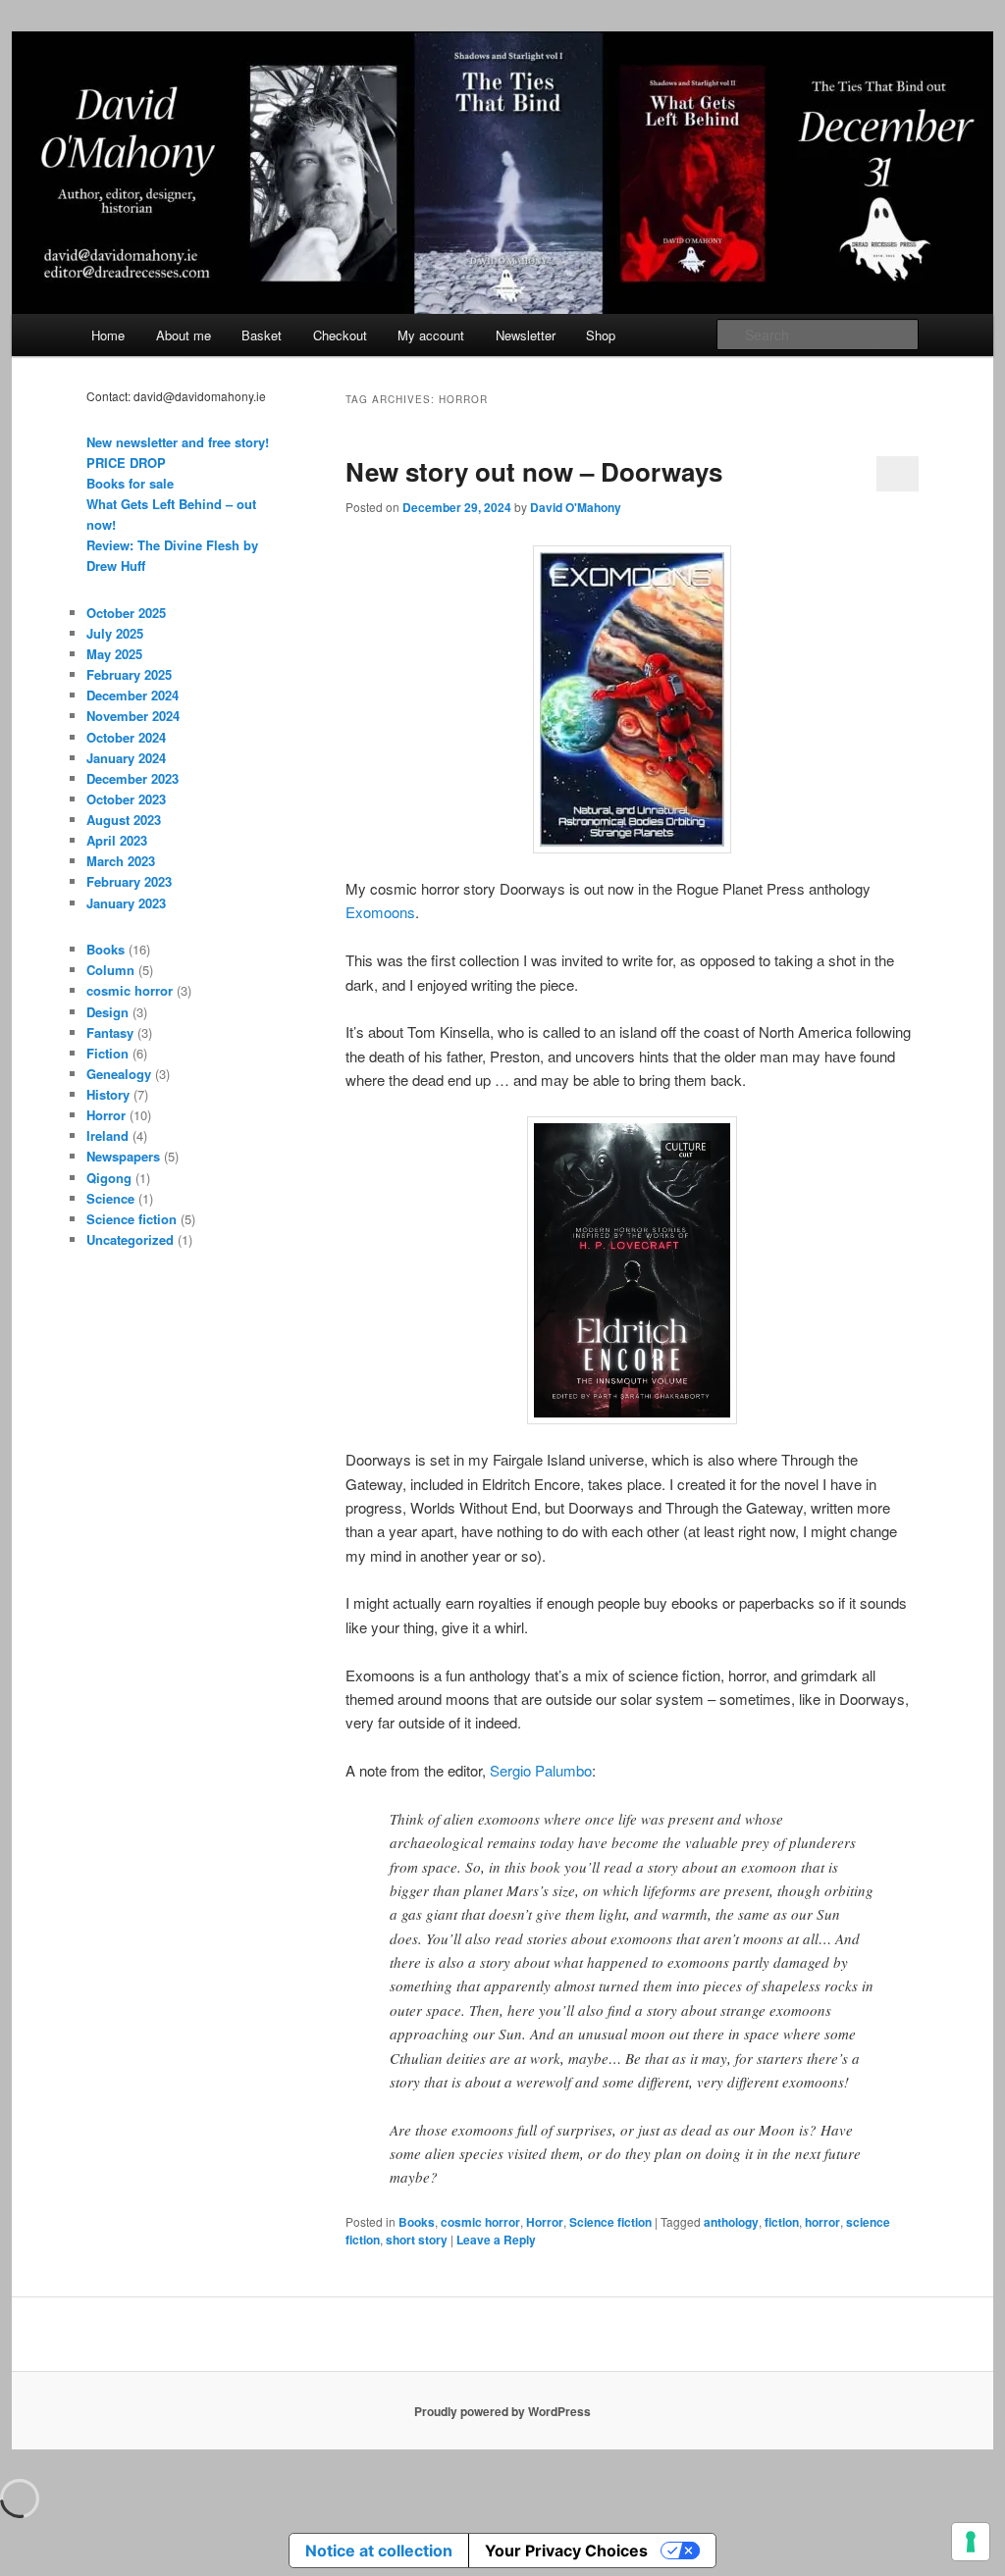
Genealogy (119, 1074)
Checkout (340, 335)
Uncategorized (130, 1239)
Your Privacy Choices (566, 2550)
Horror (545, 2222)
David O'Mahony (576, 507)
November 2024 (133, 716)
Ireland (107, 1135)
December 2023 (132, 778)
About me (184, 335)
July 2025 (115, 633)
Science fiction (610, 2222)
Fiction (107, 1053)
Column (110, 970)
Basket (262, 335)
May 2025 (114, 654)
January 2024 (126, 758)
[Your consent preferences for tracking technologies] (971, 2542)
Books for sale (130, 483)
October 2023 (126, 799)
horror (822, 2222)
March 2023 (121, 861)
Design (107, 1012)
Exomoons (380, 912)
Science (110, 1198)
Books (417, 2222)
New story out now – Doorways (534, 471)
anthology (731, 2222)
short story (417, 2240)
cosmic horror (480, 2222)
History (108, 1094)
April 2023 (117, 840)
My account (431, 335)
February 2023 (129, 881)
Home (108, 335)
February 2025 (129, 674)
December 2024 (132, 695)
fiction (782, 2222)
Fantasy (110, 1032)
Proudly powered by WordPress (502, 2411)
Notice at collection (379, 2550)
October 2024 (126, 737)
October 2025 (126, 613)
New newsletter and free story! (178, 442)
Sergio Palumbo (541, 1770)
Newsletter (526, 335)
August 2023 (124, 820)
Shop (601, 335)
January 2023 (126, 903)
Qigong (109, 1178)
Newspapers (123, 1156)
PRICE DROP (126, 463)
